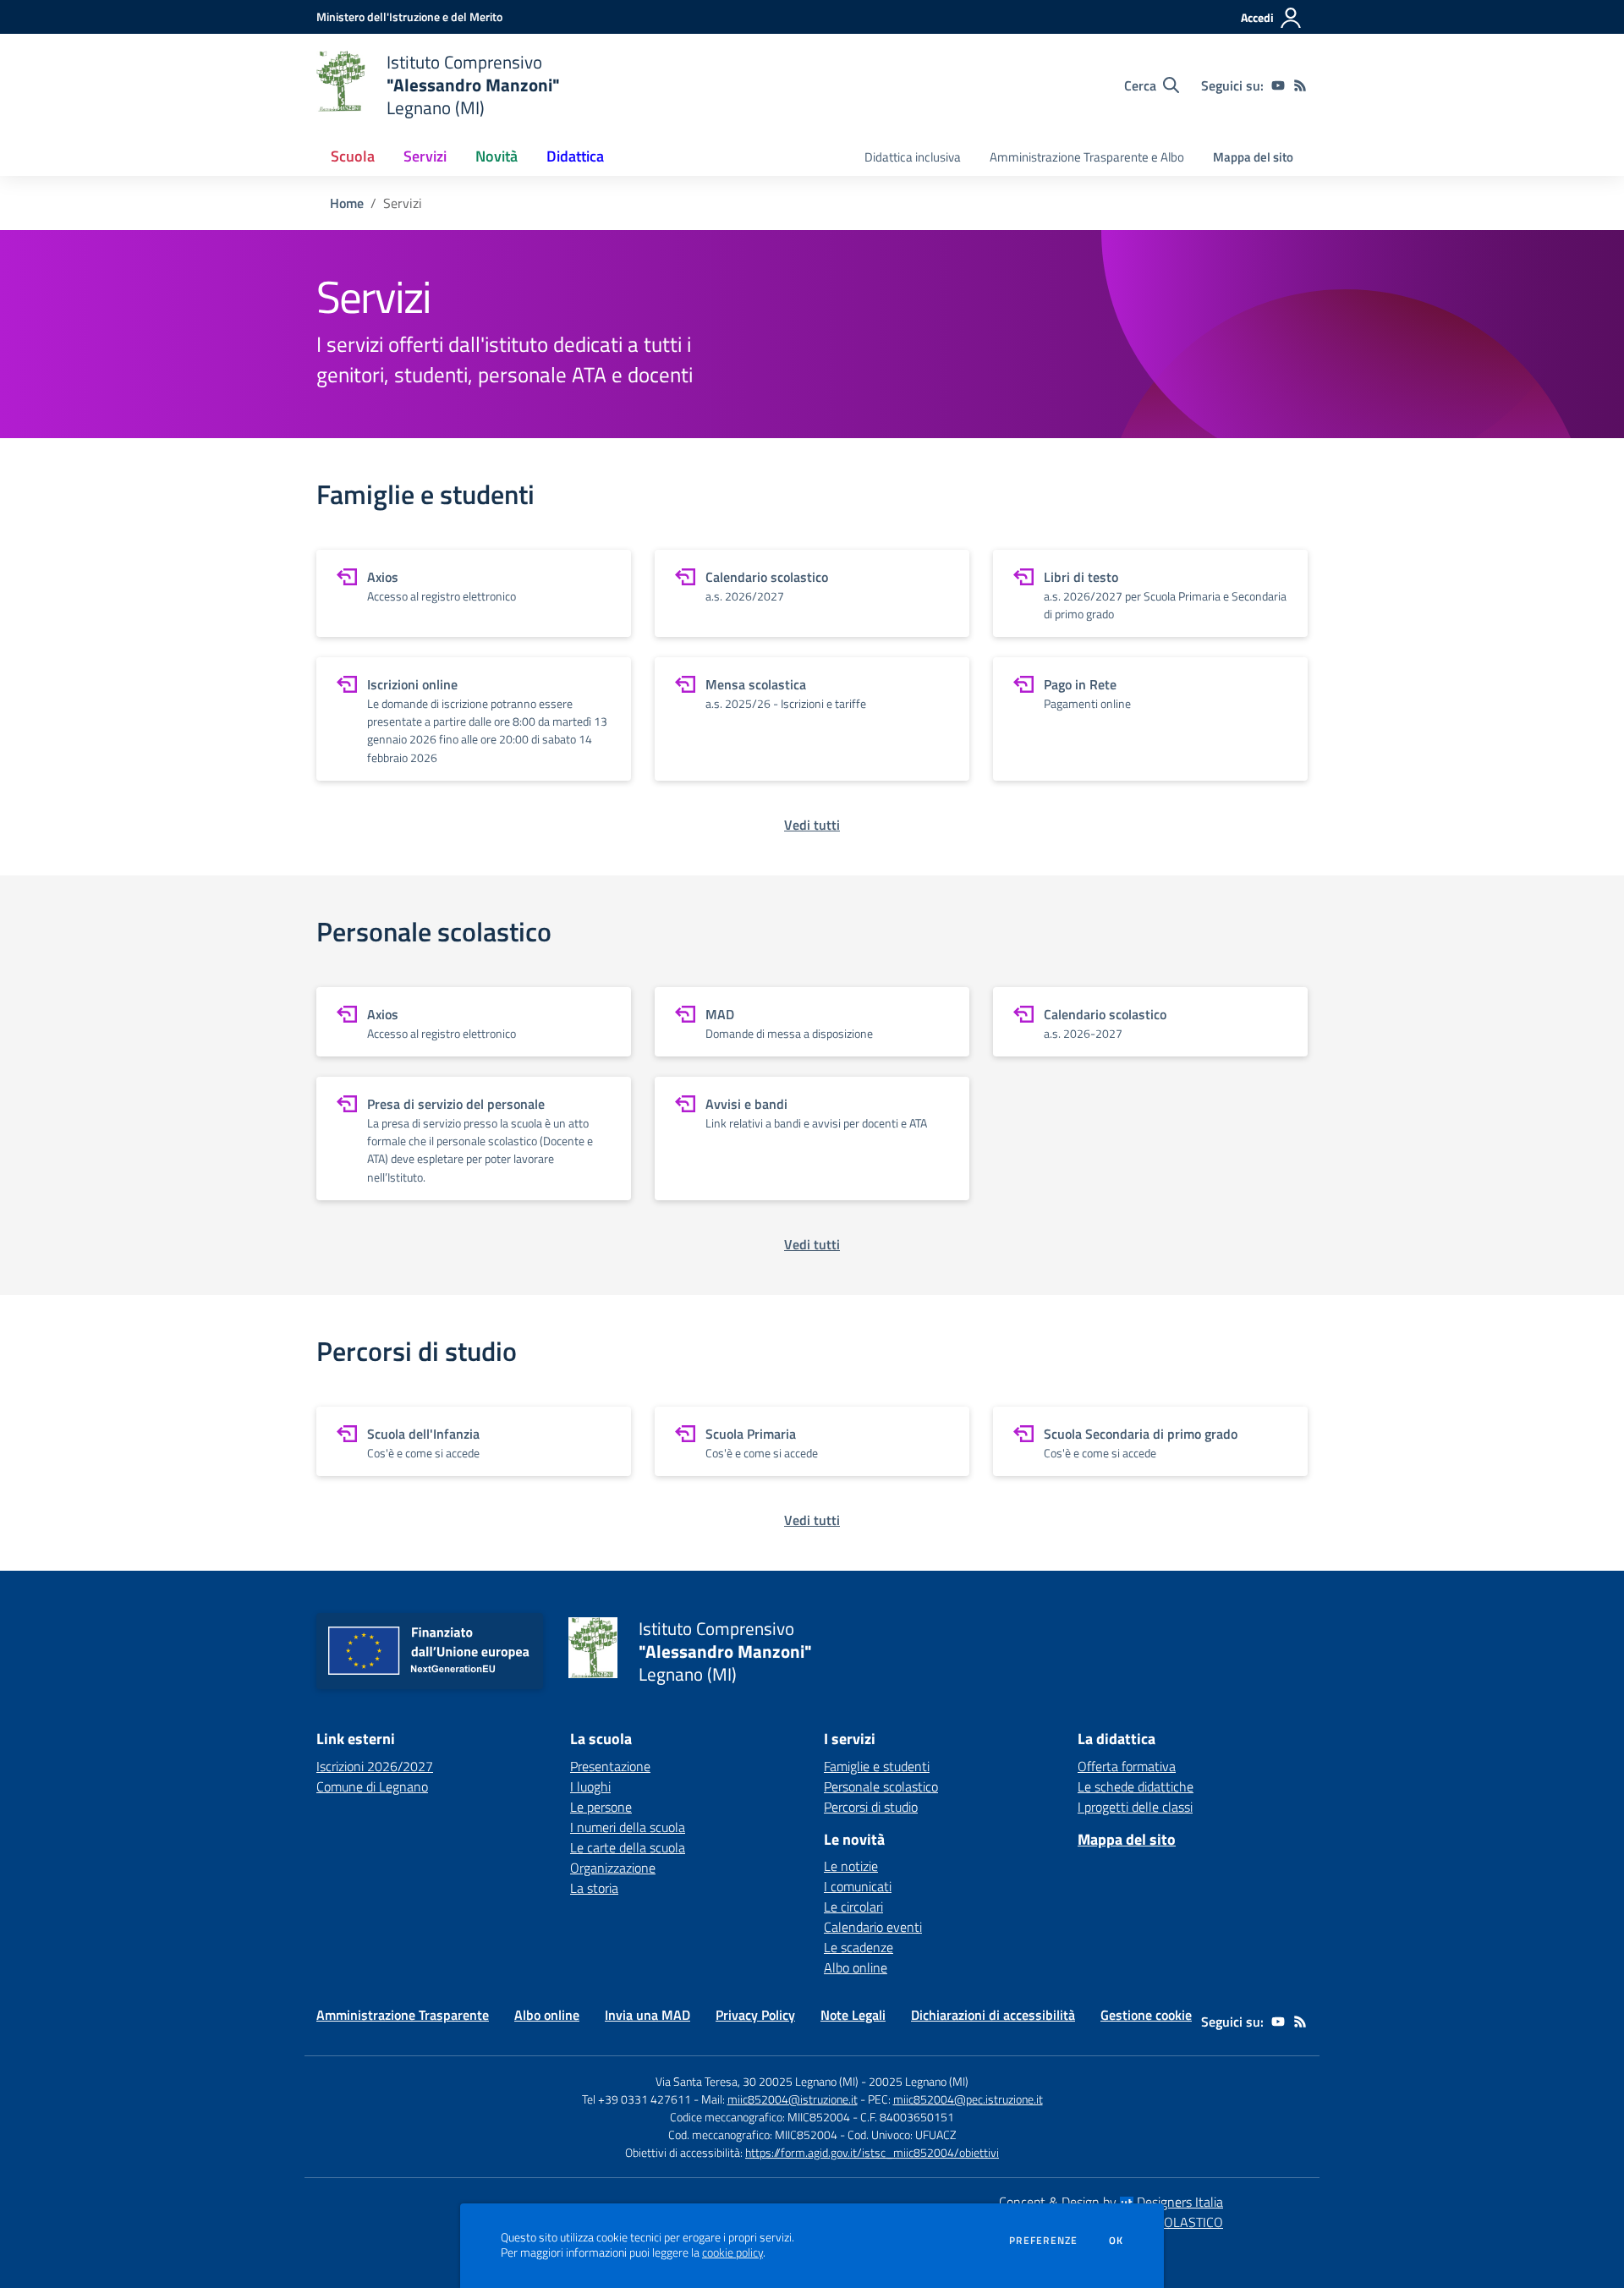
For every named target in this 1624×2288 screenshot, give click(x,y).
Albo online (856, 1967)
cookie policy (732, 2252)
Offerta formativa (1127, 1766)
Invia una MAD (647, 2015)
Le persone (601, 1807)
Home (347, 203)
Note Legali (853, 2015)
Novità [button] (497, 156)
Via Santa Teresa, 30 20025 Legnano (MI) (757, 2081)
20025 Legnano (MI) (919, 2081)
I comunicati (858, 1886)
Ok (1116, 2241)
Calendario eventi (873, 1927)
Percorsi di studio (871, 1807)
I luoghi (590, 1786)
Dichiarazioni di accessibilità (993, 2015)
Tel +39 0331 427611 (636, 2099)
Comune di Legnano (372, 1786)
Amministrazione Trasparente (403, 2015)
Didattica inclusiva (913, 157)
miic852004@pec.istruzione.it (968, 2099)
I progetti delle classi (1135, 1807)
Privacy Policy (755, 2015)
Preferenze (1043, 2241)
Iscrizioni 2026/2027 (375, 1766)
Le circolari (853, 1907)
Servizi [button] (425, 156)
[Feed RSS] (1300, 85)
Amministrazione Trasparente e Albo (1087, 157)
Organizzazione (613, 1868)
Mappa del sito (1253, 157)
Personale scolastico (881, 1786)
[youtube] (1278, 85)
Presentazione (610, 1766)
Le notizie (851, 1866)
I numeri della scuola (628, 1827)
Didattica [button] (575, 156)
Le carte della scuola (628, 1847)
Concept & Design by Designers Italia (1111, 2202)
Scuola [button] (353, 156)
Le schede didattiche (1136, 1786)
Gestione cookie (1146, 2015)
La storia (594, 1888)
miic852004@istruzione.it (793, 2099)
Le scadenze (859, 1947)
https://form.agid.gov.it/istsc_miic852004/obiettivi (872, 2152)
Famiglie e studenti (877, 1766)
